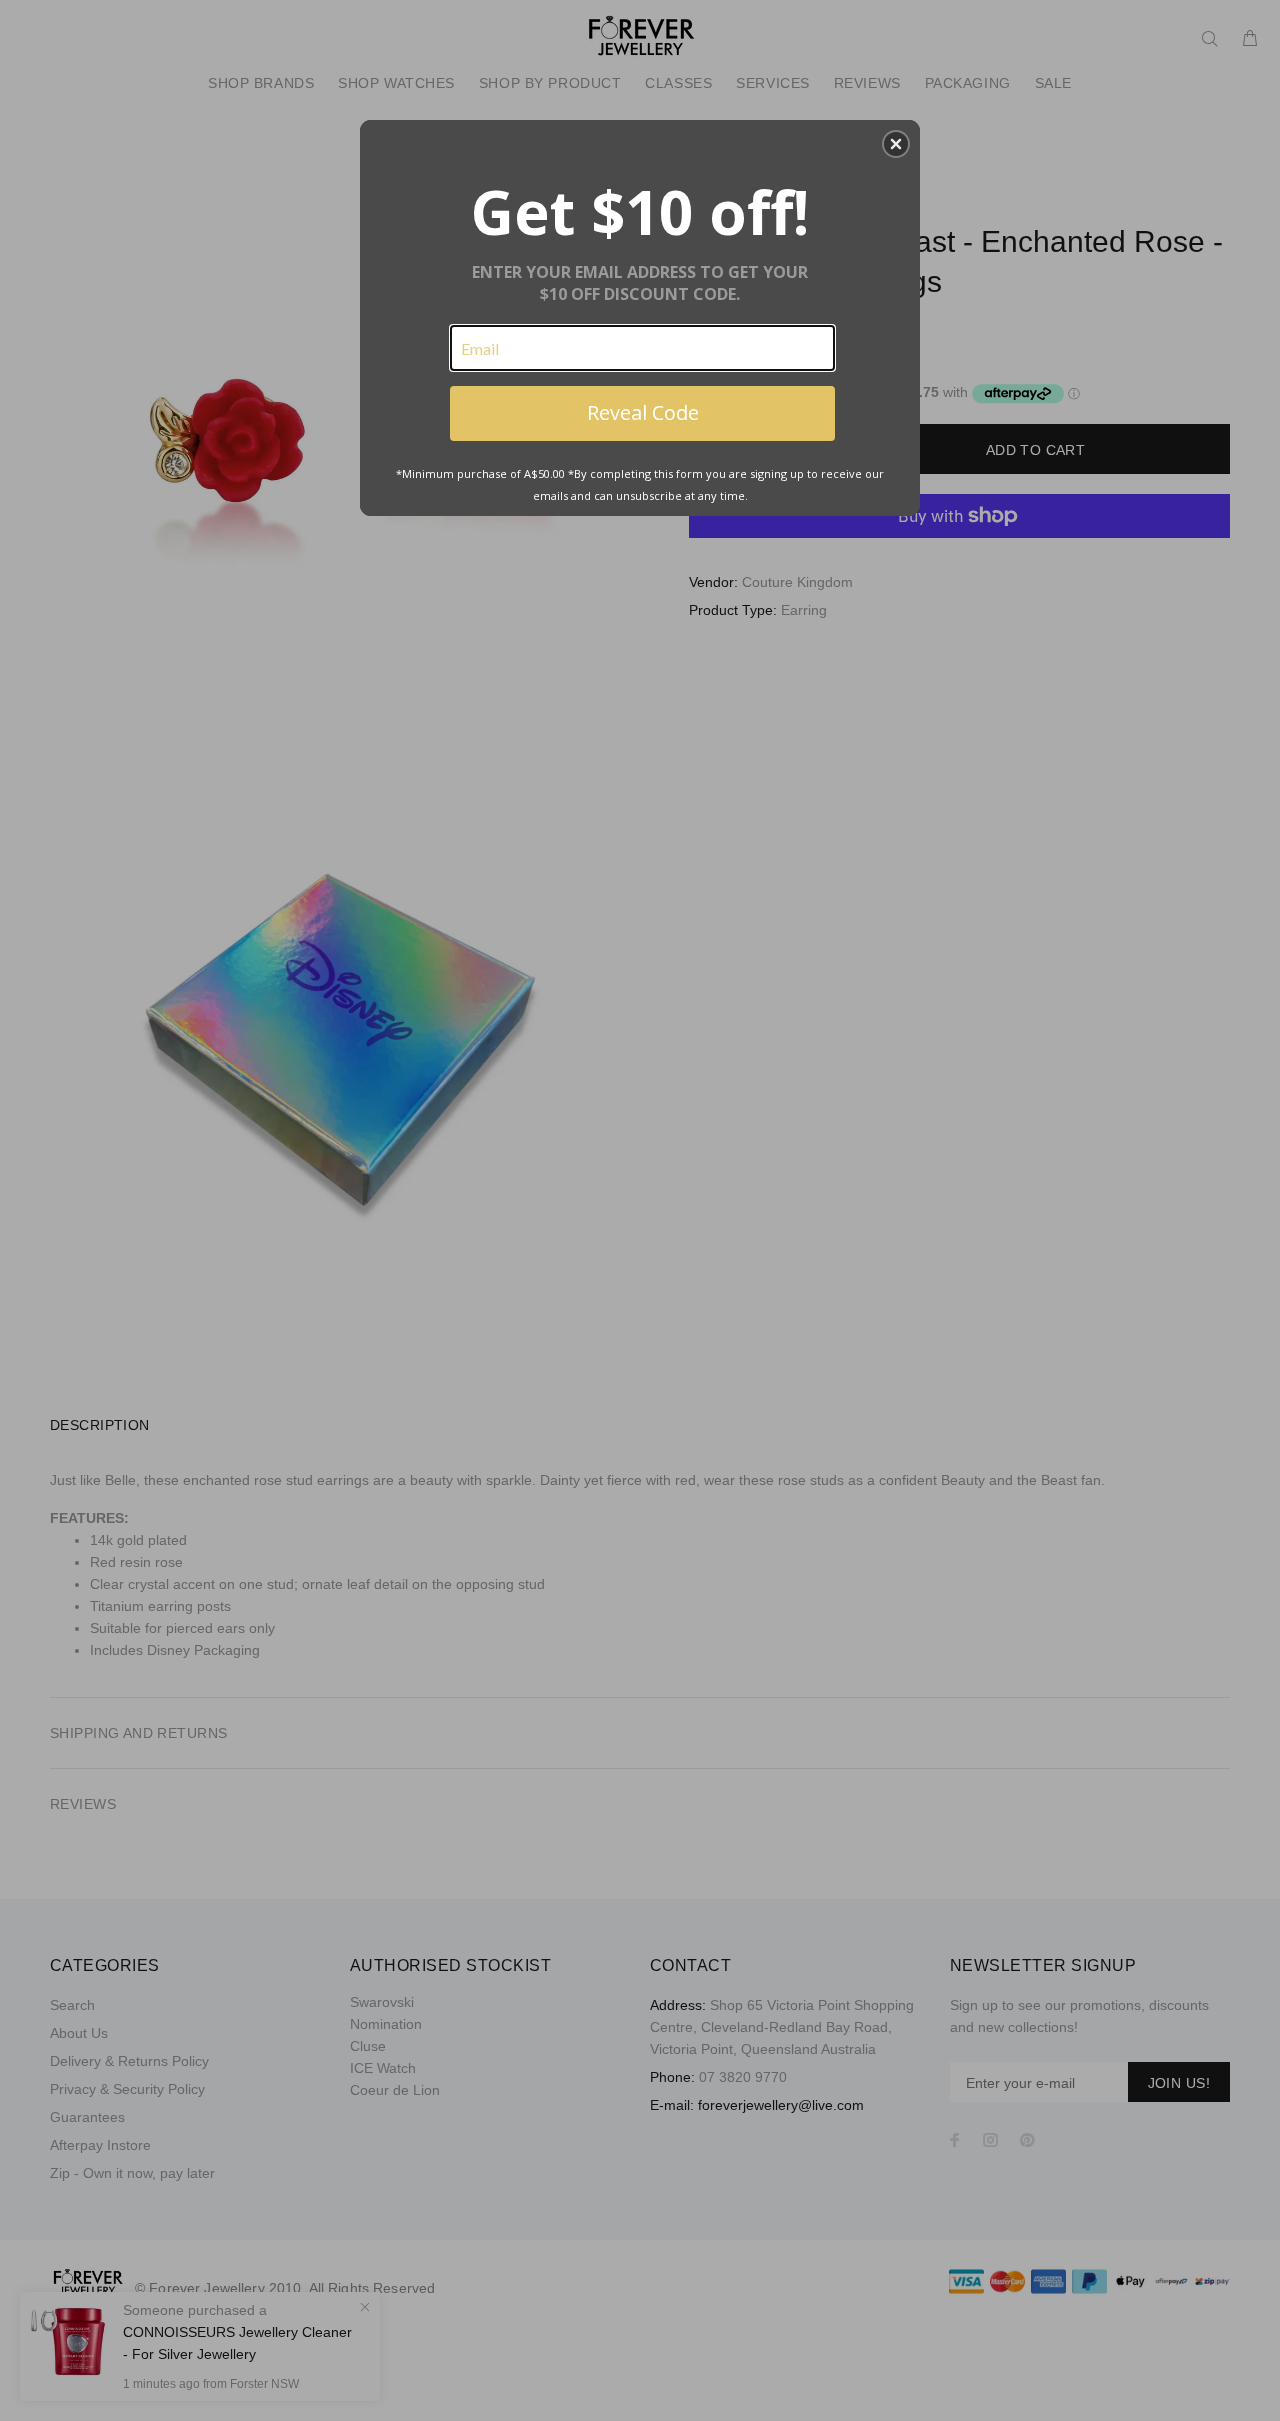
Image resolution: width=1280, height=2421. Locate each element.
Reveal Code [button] (643, 412)
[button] (896, 144)
